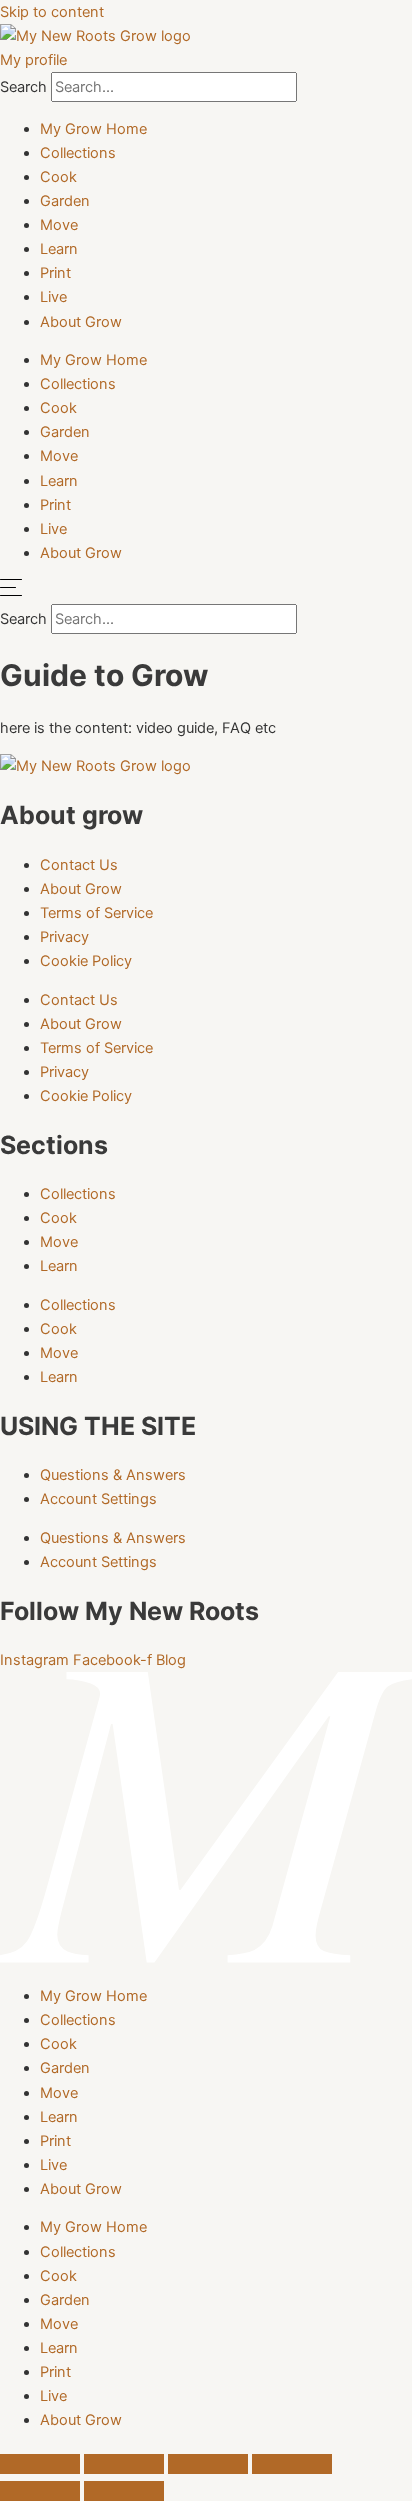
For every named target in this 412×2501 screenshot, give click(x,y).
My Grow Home (93, 129)
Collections (78, 153)
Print (55, 273)
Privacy (64, 937)
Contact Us (79, 865)
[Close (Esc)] (292, 2464)
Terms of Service (96, 913)
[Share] (208, 2464)
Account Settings (98, 1499)
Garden (65, 201)
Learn (59, 249)
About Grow (81, 322)
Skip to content (52, 12)
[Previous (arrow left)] (40, 2491)
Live (53, 297)
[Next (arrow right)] (124, 2491)
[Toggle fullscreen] (124, 2464)
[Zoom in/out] (40, 2464)
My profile (33, 60)
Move (59, 225)
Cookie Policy (86, 961)
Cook (58, 177)
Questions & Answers (113, 1475)
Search (23, 87)
